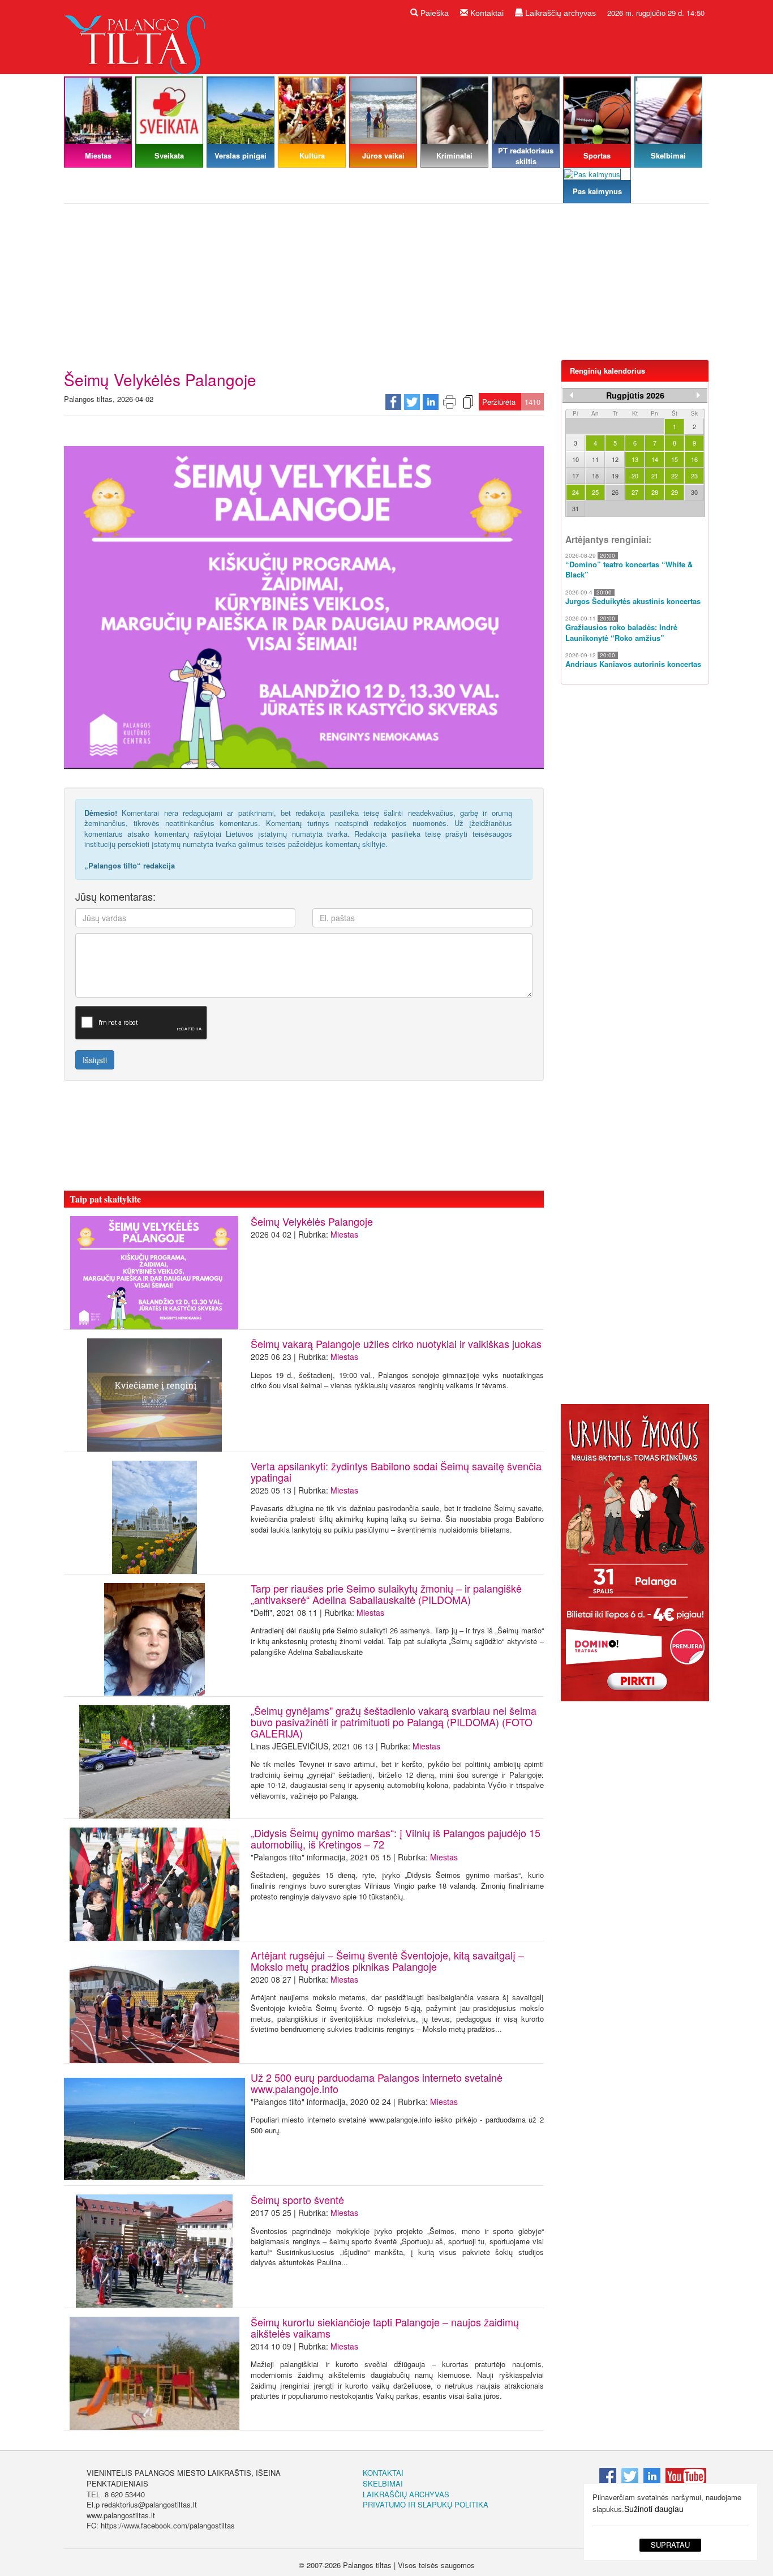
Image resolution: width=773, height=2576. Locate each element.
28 (655, 492)
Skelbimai (383, 2483)
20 (635, 476)
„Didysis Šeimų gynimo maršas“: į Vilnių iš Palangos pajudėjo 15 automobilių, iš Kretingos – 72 (396, 1838)
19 (615, 476)
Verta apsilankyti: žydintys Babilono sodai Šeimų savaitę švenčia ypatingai (396, 1471)
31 (576, 508)
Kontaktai (486, 13)
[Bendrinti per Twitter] (412, 401)
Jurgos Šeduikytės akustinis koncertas (633, 601)
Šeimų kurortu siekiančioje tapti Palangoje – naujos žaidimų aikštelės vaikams (385, 2327)
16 (694, 459)
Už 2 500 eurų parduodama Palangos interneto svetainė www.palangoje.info (377, 2083)
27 (635, 492)
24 (576, 492)
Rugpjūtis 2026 (635, 395)
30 (694, 492)
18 (595, 476)
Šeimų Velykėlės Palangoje (312, 1221)
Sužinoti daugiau (654, 2509)
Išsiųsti (95, 1060)
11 (595, 459)
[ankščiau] (572, 395)
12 (615, 459)
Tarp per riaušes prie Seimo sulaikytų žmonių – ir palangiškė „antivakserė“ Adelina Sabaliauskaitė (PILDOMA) (386, 1594)
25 (595, 492)
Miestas (344, 1234)
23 (694, 476)
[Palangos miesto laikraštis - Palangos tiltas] (138, 36)
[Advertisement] (386, 286)
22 (675, 476)
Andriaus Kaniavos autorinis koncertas (633, 664)
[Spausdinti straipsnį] (449, 401)
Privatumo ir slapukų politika (426, 2504)
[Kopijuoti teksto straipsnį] (468, 401)
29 (675, 492)
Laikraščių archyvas (559, 13)
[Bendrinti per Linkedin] (431, 401)
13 (635, 459)
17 (576, 476)
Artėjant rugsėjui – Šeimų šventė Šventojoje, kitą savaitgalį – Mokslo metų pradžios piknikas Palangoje (387, 1961)
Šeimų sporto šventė (297, 2200)
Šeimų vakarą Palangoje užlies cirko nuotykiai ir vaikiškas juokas (396, 1343)
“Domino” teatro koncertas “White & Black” (629, 570)
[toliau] (698, 395)
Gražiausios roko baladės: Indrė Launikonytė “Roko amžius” (621, 633)
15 (675, 459)
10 (576, 459)
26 (615, 492)
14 (655, 459)
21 (655, 476)
